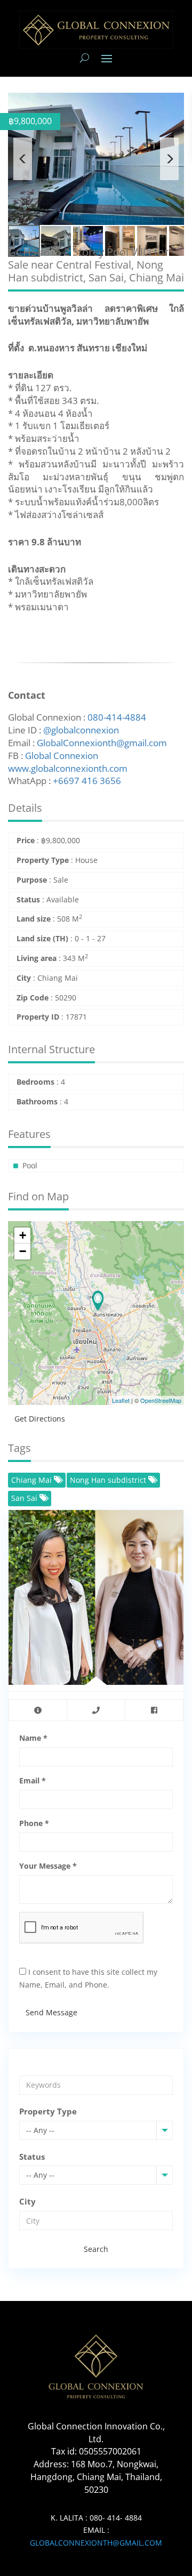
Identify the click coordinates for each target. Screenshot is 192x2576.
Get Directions (40, 1419)
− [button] (23, 1251)
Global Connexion (62, 756)
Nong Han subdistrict (109, 1480)
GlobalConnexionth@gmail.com (102, 743)
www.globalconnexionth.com (68, 768)
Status (32, 2157)
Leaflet (121, 1400)
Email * (33, 1780)
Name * (33, 1738)
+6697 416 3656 (87, 781)
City (27, 2201)
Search (96, 2249)
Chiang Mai (33, 1480)
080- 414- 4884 (116, 2518)
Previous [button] (23, 159)
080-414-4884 (117, 717)
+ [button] (23, 1235)
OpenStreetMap (161, 1400)
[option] (96, 159)
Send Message (51, 2012)
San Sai (25, 1498)
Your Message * (48, 1866)
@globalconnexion (81, 730)
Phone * (34, 1823)
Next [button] (169, 159)
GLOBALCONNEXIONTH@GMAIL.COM (96, 2543)
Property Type (48, 2111)
